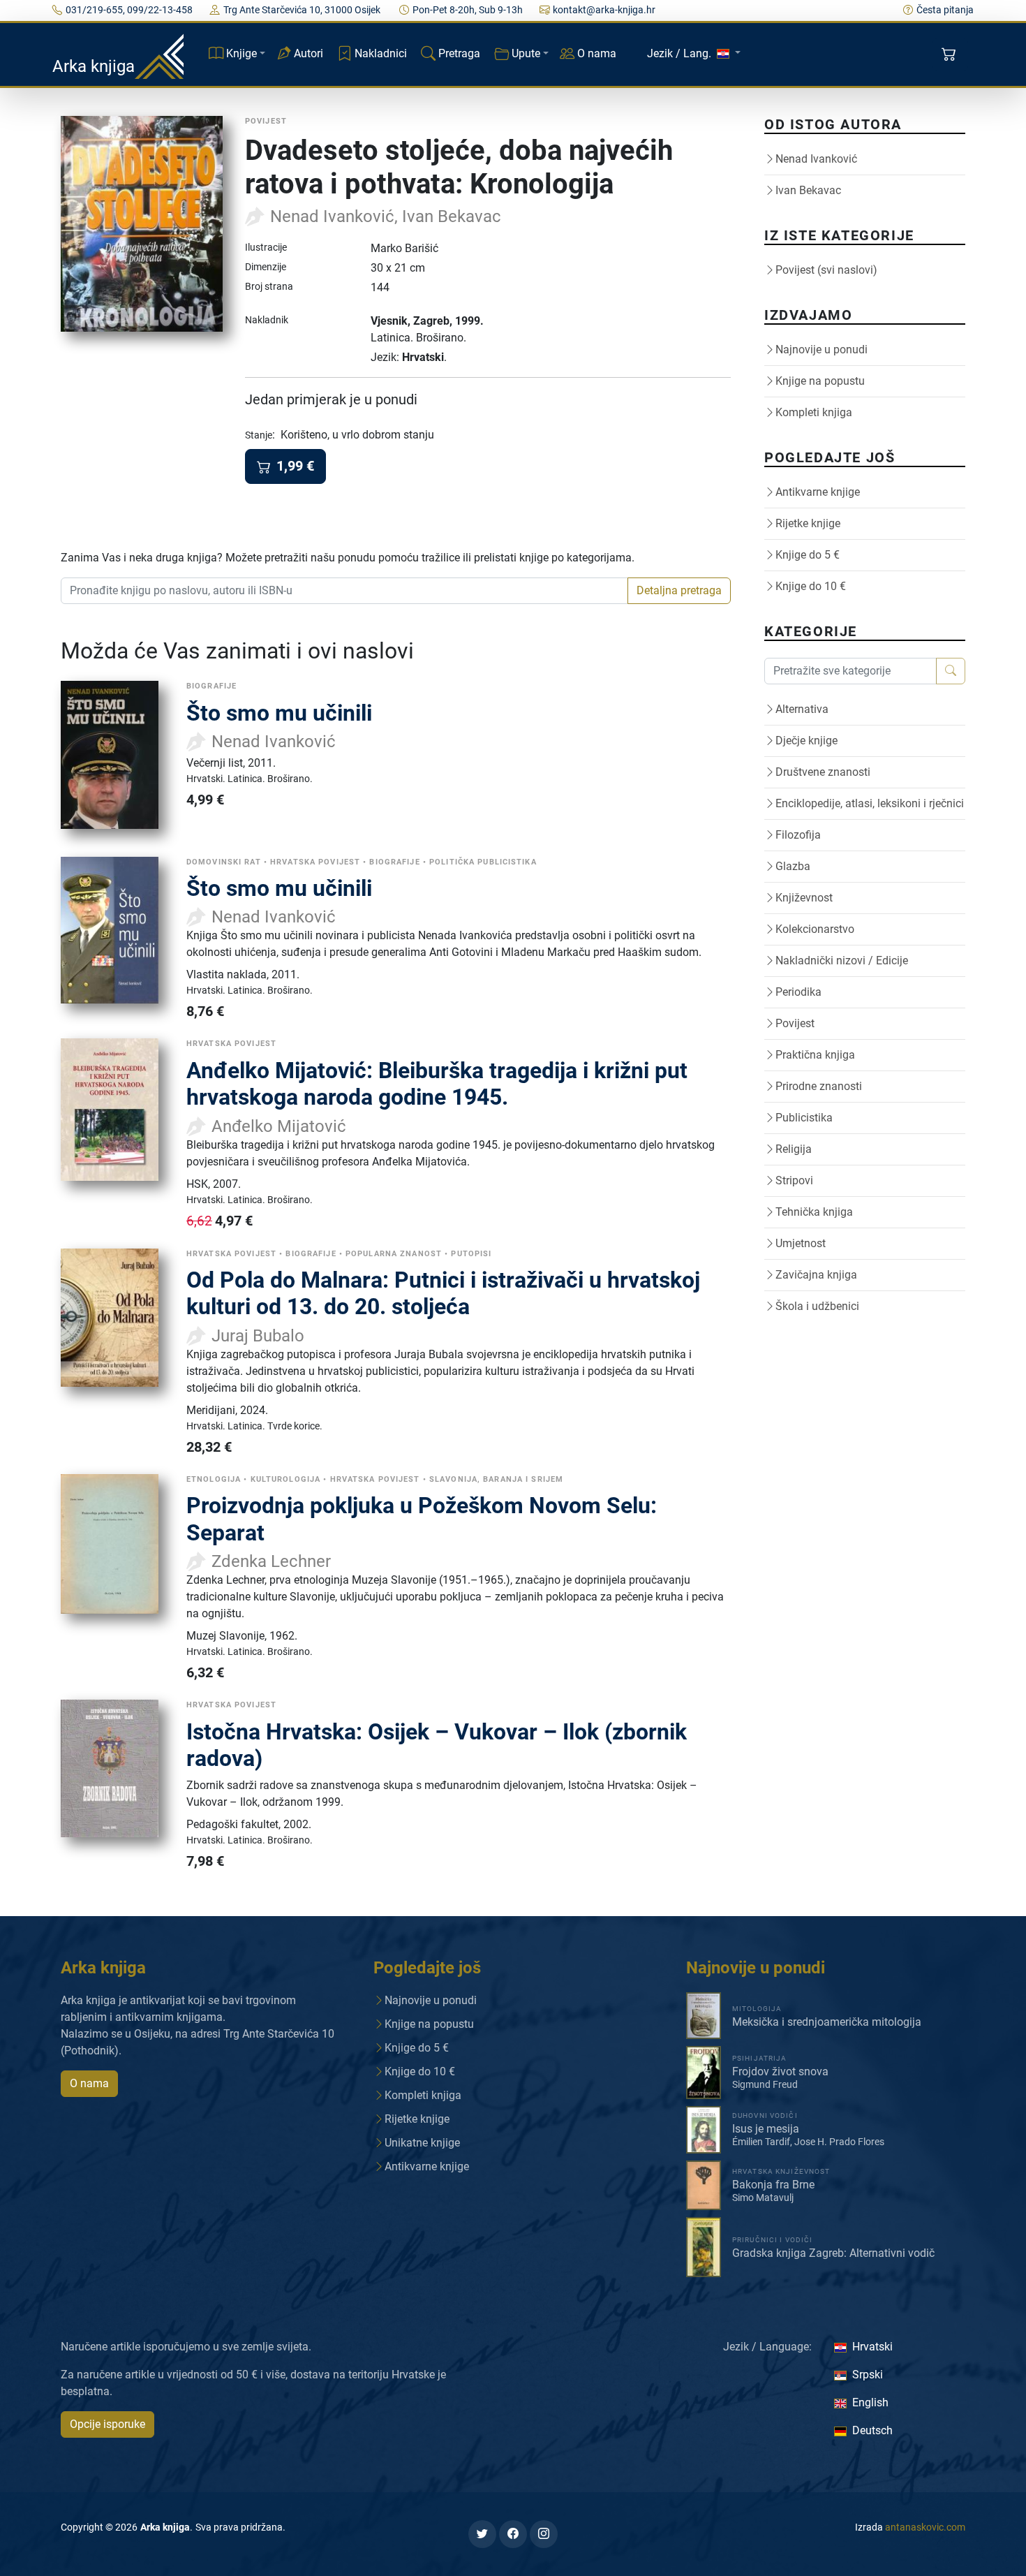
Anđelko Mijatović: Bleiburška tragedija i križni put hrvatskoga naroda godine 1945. (437, 1084)
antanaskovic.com (925, 2527)
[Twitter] (482, 2534)
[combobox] (344, 591)
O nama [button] (89, 2083)
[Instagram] (544, 2534)
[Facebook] (513, 2534)
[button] (950, 54)
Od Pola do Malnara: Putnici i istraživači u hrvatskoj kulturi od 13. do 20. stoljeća (443, 1293)
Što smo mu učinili (279, 713)
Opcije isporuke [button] (107, 2424)
